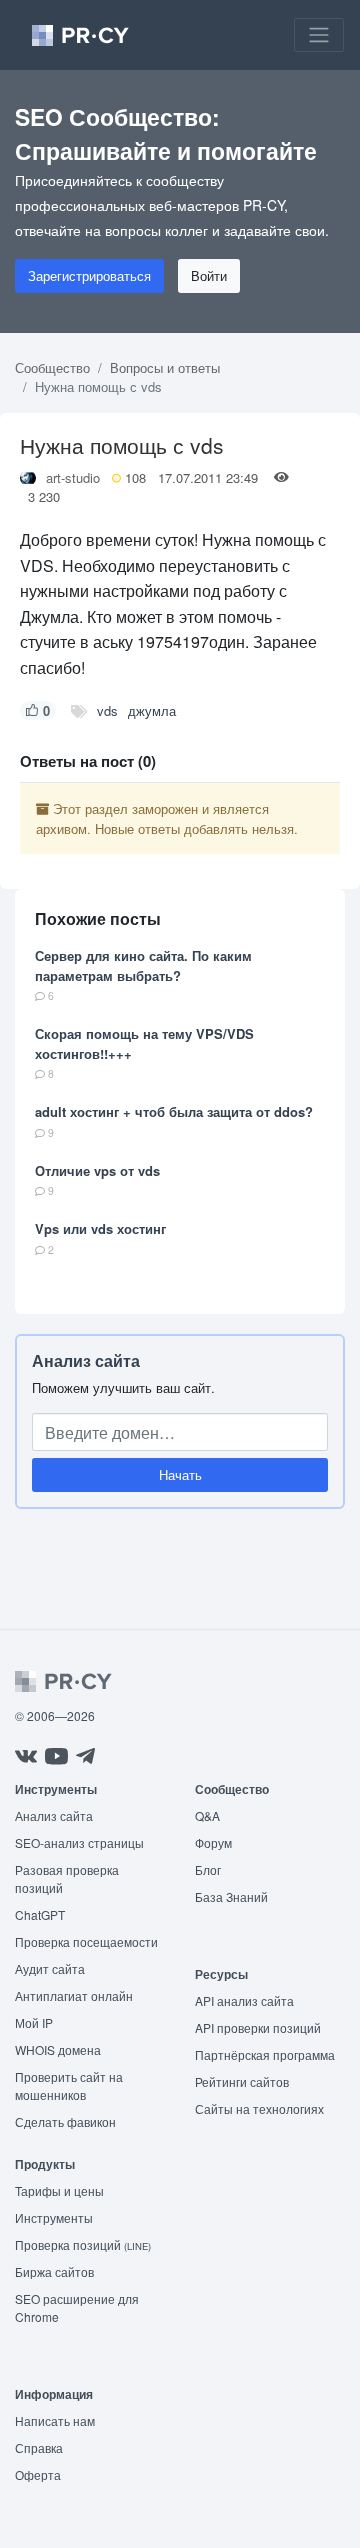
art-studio (73, 477)
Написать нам (55, 2420)
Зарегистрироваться (89, 275)
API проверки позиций (258, 2027)
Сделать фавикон (65, 2121)
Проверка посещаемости (86, 1941)
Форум (213, 1842)
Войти (209, 275)
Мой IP (34, 2022)
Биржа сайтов (54, 2271)
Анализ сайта (86, 1360)
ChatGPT (40, 1914)
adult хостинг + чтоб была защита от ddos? (174, 1111)
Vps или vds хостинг (100, 1228)
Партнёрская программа (265, 2054)
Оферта (38, 2474)
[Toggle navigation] (319, 35)
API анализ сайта (244, 2000)
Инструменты (54, 2217)
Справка (39, 2447)
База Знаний (231, 1896)
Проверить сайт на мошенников (69, 2085)
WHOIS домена (58, 2049)
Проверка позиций (83, 2244)
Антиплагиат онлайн (74, 1995)
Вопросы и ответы (165, 367)
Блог (208, 1869)
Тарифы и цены (59, 2190)
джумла (152, 710)
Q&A (207, 1815)
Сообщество (52, 367)
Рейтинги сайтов (242, 2081)
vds (107, 710)
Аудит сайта (50, 1968)
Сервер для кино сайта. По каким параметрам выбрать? (143, 965)
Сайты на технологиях (259, 2108)
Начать (180, 1474)
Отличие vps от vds (97, 1170)
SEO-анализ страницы (79, 1842)
